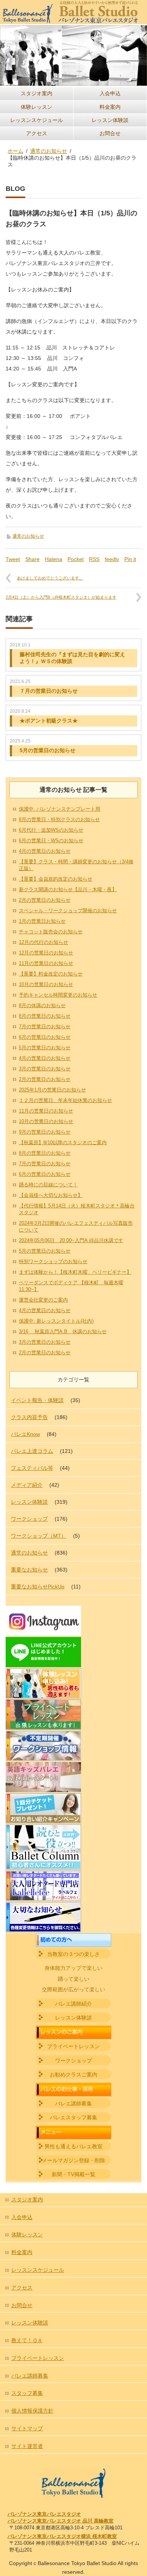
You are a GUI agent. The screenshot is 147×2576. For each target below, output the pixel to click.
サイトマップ (27, 2428)
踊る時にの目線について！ (48, 1185)
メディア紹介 (27, 1485)
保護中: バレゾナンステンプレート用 (60, 809)
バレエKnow (25, 1434)
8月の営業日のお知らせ (45, 1016)
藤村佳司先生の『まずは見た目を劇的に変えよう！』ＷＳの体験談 (72, 658)
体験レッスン (37, 107)
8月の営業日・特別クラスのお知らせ (59, 819)
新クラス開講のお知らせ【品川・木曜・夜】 (68, 889)
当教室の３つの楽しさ (73, 1954)
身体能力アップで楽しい (73, 1968)
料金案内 (110, 107)
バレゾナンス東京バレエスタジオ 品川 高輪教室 (60, 2521)
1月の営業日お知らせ (42, 921)
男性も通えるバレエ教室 (73, 2146)
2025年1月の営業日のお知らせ (52, 1090)
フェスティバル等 (32, 1468)
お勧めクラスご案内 (73, 2075)
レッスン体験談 (110, 120)
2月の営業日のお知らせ (45, 900)
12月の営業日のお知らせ (46, 953)
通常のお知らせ (28, 536)
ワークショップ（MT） (39, 1536)
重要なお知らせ (29, 1570)
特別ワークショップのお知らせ (53, 1261)
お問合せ (110, 133)
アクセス (37, 133)
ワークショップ (29, 1519)
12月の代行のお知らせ (44, 942)
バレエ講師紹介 (73, 2004)
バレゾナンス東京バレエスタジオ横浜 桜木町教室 (62, 2536)
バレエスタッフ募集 (73, 2117)
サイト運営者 (27, 2446)
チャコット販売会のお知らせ (51, 932)
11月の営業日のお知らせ (46, 963)
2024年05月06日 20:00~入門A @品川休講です (71, 1240)
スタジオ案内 (37, 93)
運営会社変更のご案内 (43, 1300)
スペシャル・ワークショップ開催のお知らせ (68, 911)
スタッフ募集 (27, 2393)
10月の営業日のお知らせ (46, 984)
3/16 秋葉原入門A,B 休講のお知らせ (63, 1331)
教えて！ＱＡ (27, 2340)
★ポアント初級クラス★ (49, 721)
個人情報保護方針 (32, 2411)
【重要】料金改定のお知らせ (51, 974)
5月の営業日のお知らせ (47, 750)
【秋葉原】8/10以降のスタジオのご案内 (63, 1142)
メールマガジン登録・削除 (73, 2160)
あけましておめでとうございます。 (50, 578)
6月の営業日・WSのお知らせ (51, 841)
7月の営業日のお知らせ (45, 1027)
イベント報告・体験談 (37, 1400)
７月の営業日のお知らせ (49, 691)
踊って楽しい (73, 1979)
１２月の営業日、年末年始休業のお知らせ (65, 1100)
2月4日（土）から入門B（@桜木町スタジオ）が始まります (61, 597)
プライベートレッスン (73, 2046)
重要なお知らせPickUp (38, 1587)
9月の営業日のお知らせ (45, 1132)
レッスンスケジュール (37, 120)
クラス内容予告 (29, 1417)
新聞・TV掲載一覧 (73, 2174)
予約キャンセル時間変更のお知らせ (58, 995)
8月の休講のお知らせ (42, 1005)
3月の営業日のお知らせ (45, 1069)
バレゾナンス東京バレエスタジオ (44, 2514)
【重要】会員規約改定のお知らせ (56, 879)
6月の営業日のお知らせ (45, 1037)
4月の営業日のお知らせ (45, 851)
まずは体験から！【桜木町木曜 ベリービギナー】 (75, 1272)
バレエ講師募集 (73, 2103)
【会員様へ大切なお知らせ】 (51, 1195)
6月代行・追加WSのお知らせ (51, 830)
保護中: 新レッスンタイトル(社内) (56, 1321)
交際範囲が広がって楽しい (73, 1989)
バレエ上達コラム (32, 1451)
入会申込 (110, 93)
